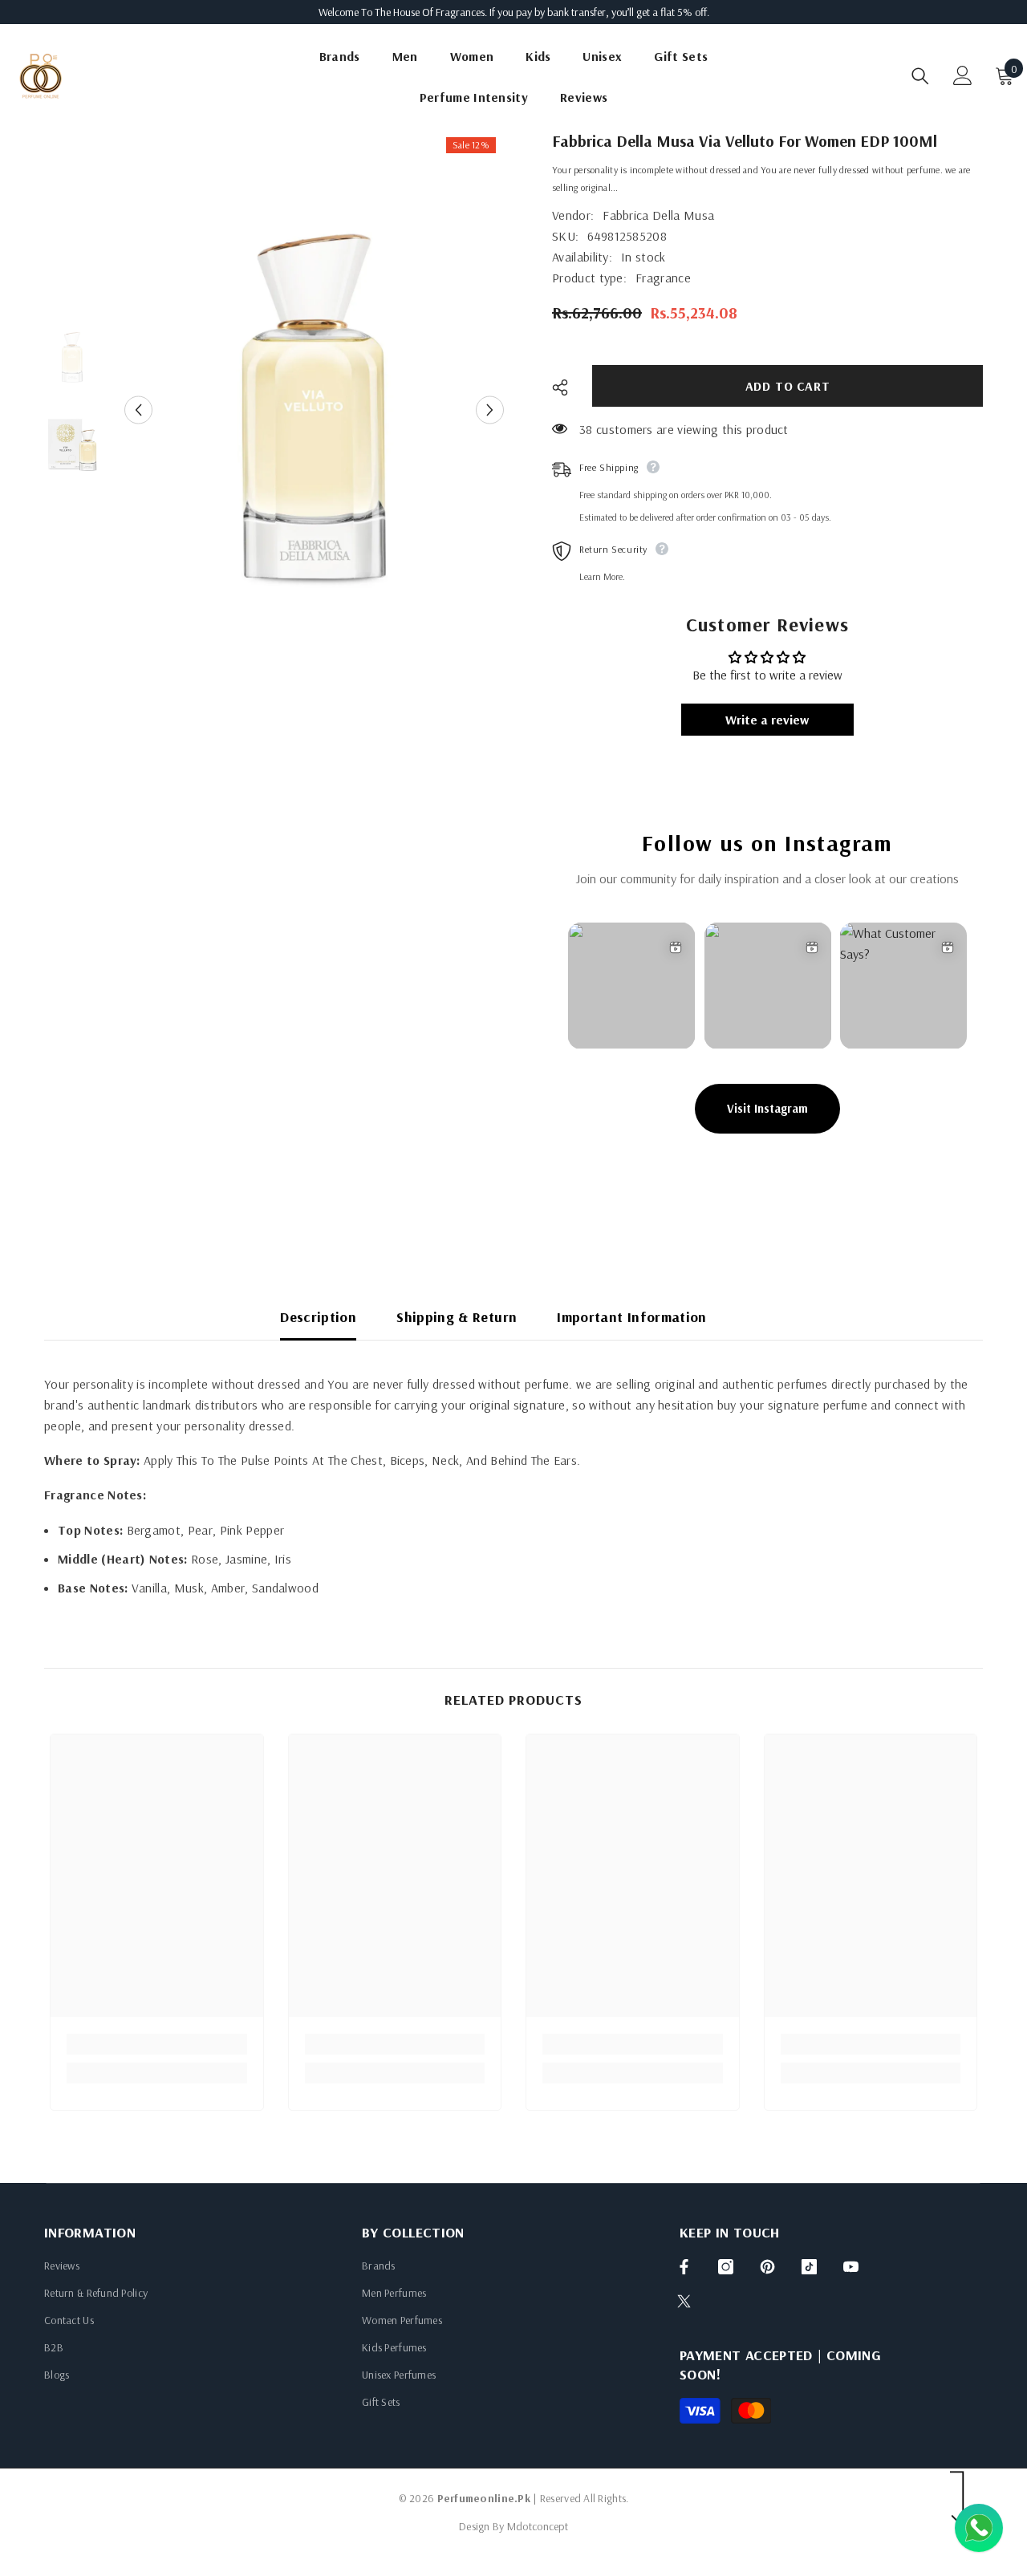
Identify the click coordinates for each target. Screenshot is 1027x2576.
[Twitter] (684, 2301)
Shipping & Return (457, 1317)
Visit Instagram (767, 1108)
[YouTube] (851, 2267)
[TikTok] (809, 2267)
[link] (157, 2044)
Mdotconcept (538, 2526)
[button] (138, 410)
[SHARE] (566, 387)
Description (318, 1317)
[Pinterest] (767, 2267)
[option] (314, 410)
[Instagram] (726, 2267)
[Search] (920, 76)
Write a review (767, 720)
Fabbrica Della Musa (658, 215)
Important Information (632, 1317)
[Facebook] (684, 2267)
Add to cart (788, 386)
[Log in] (963, 75)
